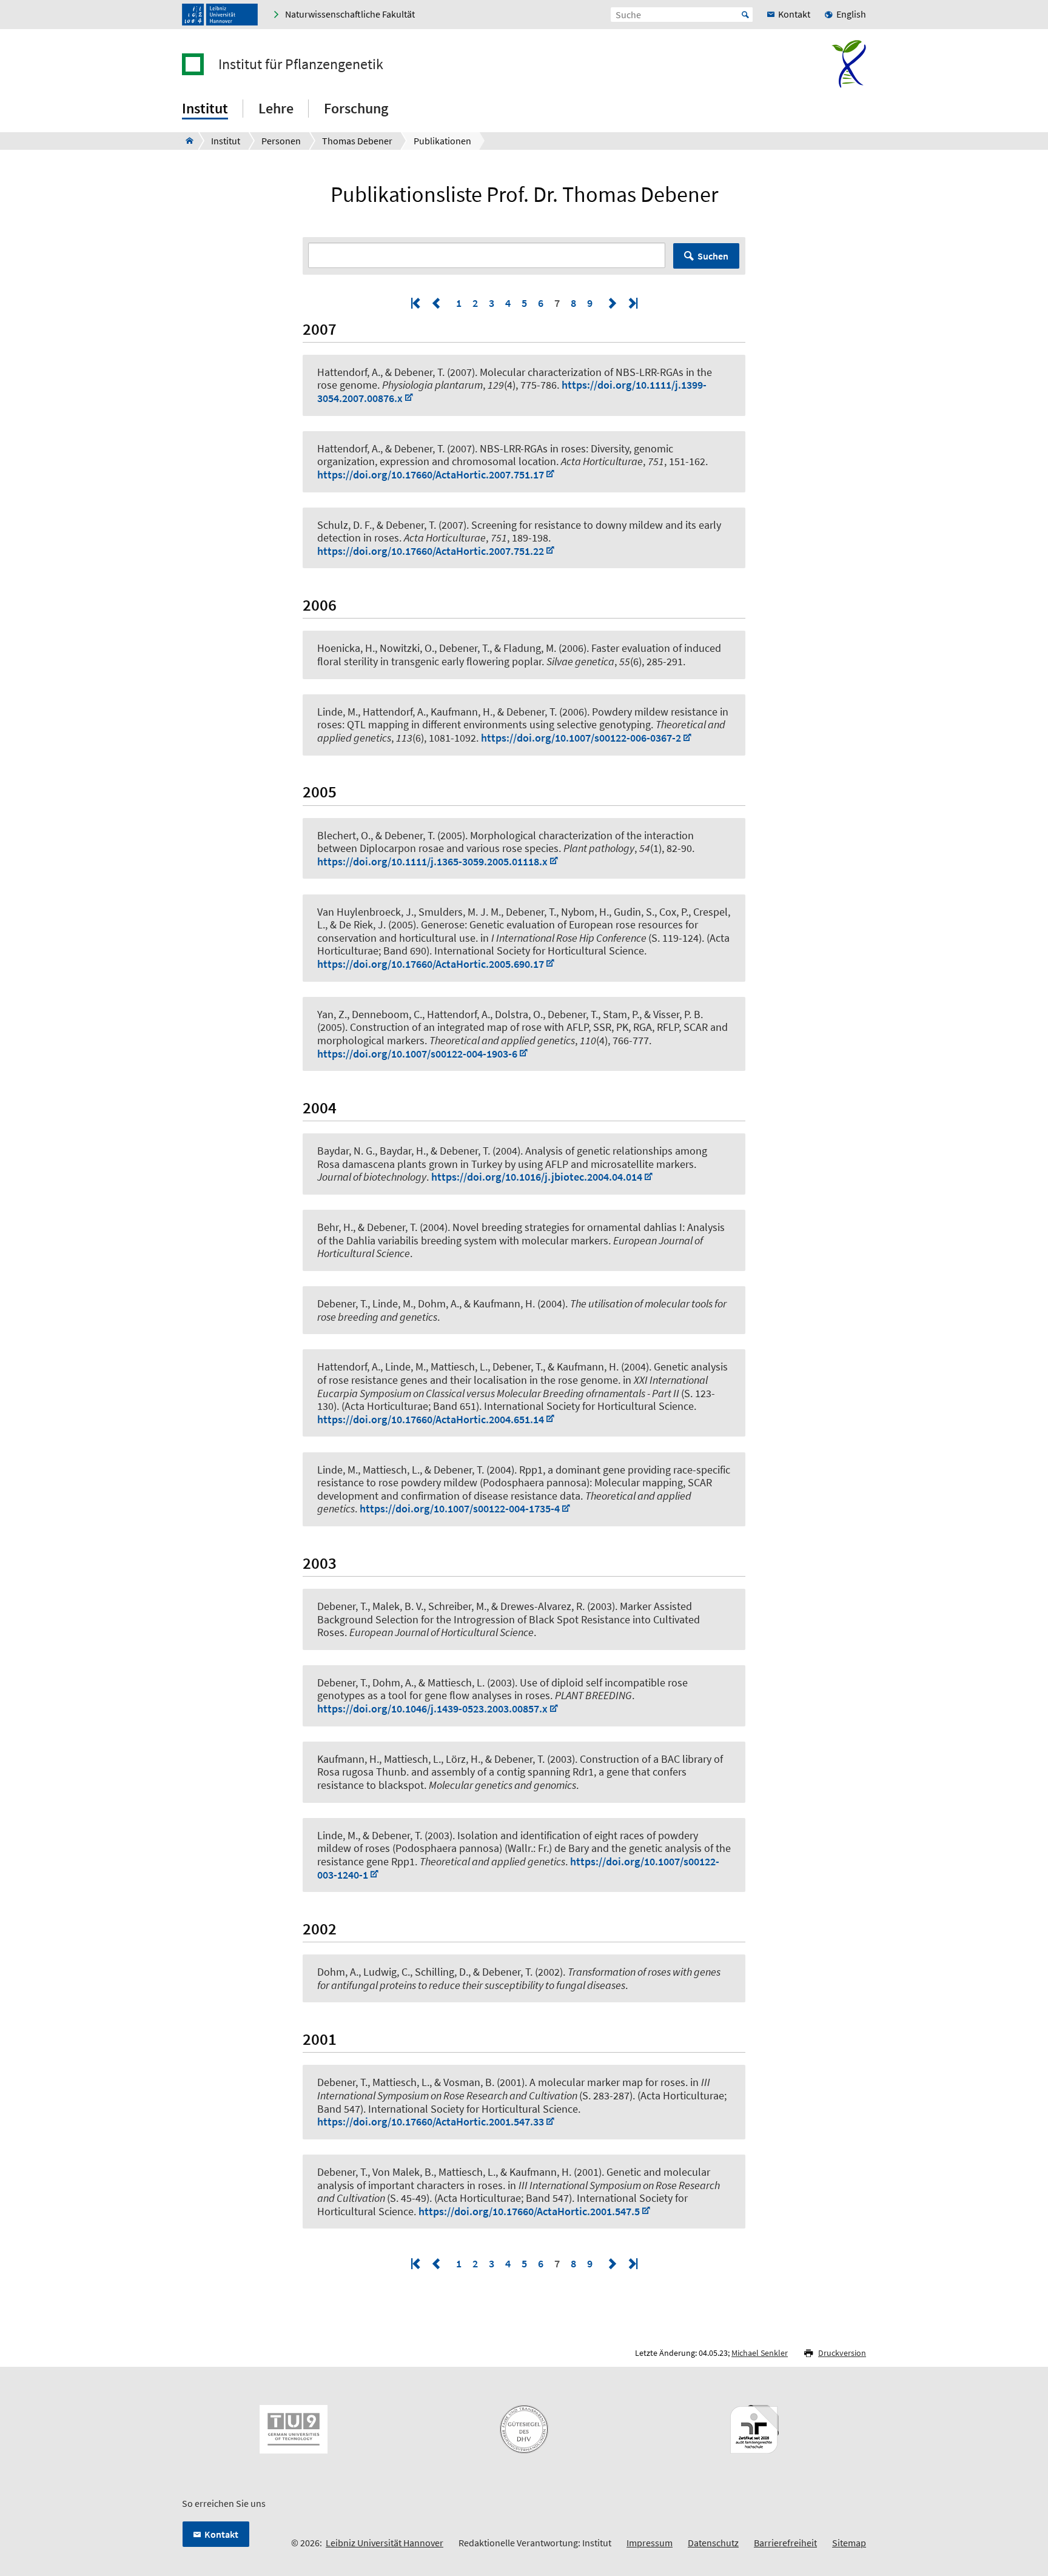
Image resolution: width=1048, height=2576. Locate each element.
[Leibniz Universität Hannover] (220, 15)
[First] (417, 303)
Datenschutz (713, 2543)
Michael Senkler (760, 2353)
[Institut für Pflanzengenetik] (186, 141)
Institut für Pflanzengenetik (301, 64)
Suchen (713, 256)
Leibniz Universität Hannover (385, 2543)
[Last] (632, 303)
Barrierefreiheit (785, 2543)
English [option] (851, 14)
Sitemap (849, 2543)
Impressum (650, 2543)
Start (745, 15)
